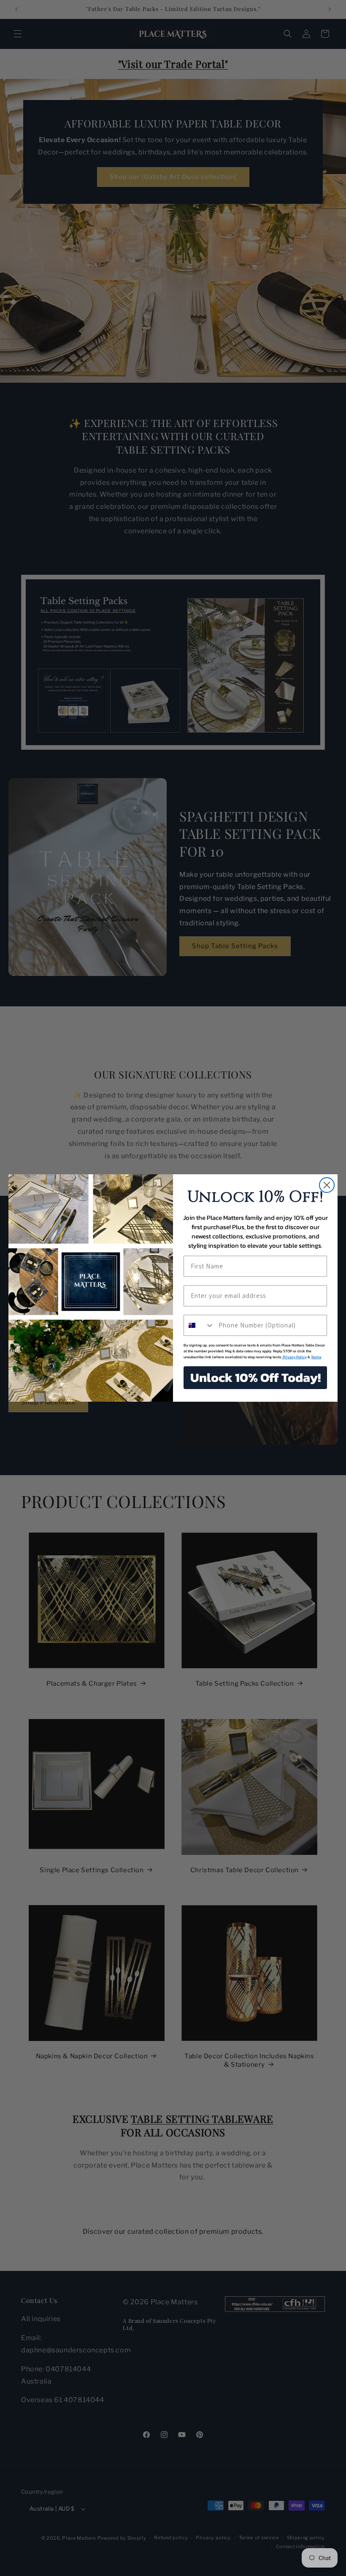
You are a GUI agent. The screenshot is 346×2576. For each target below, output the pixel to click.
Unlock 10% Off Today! (255, 1377)
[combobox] (199, 1325)
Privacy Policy (294, 1357)
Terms (316, 1357)
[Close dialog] (327, 1185)
